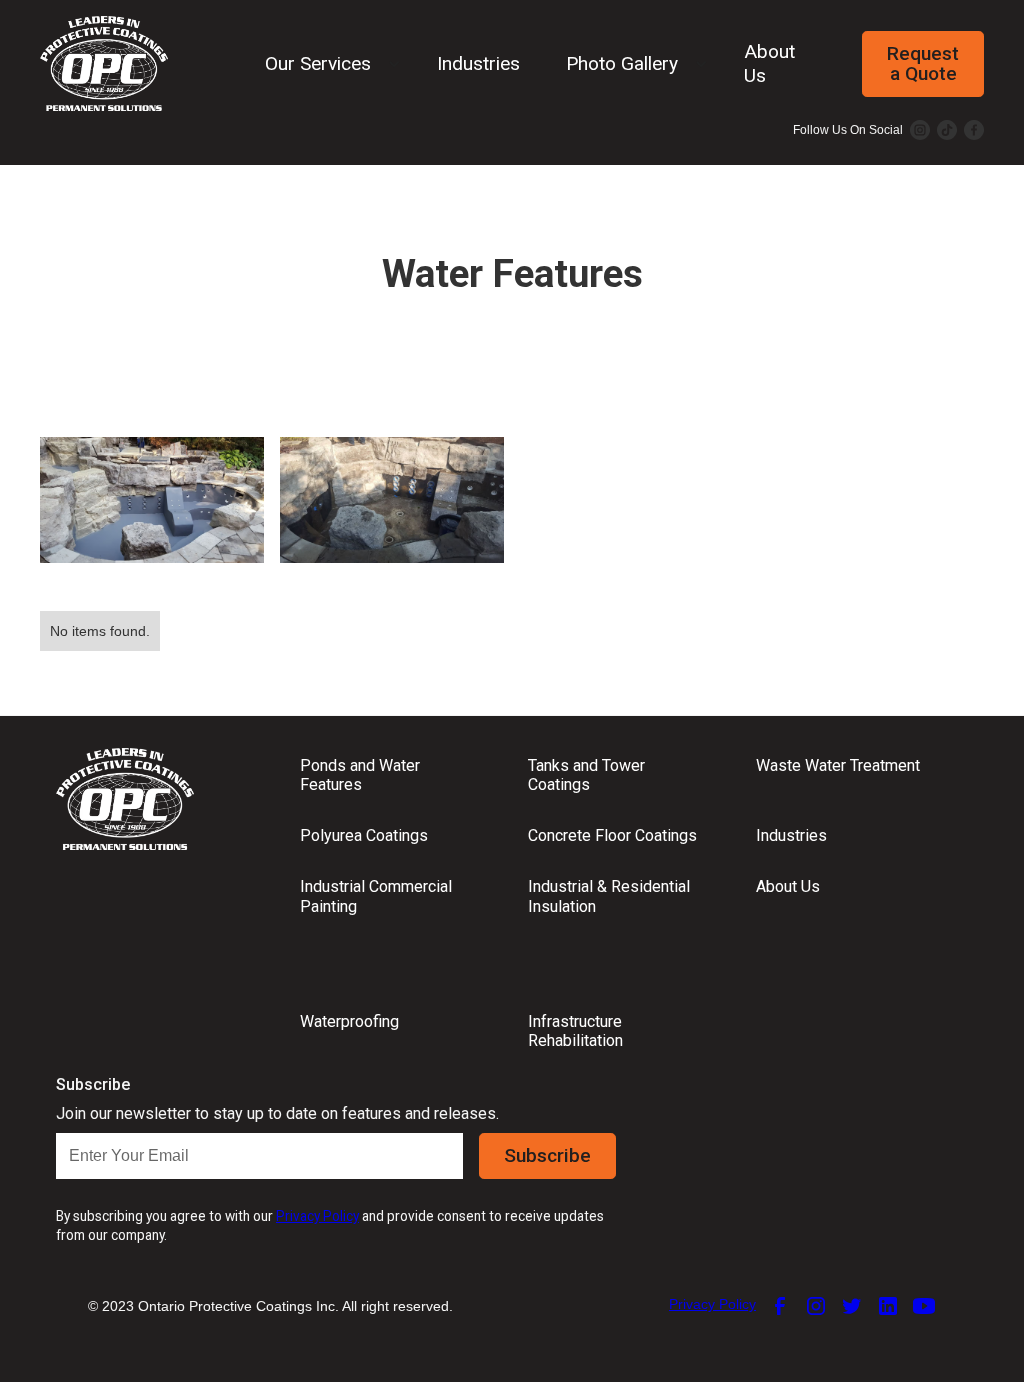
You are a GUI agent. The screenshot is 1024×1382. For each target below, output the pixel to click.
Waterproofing (349, 1021)
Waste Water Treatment (838, 765)
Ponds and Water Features (360, 775)
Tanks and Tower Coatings (586, 775)
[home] (104, 63)
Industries (478, 63)
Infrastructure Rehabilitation (575, 1031)
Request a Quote (923, 63)
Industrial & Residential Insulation (609, 896)
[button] (325, 63)
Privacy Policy (712, 1304)
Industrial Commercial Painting (376, 896)
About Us (769, 63)
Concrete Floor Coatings (612, 835)
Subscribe (547, 1155)
